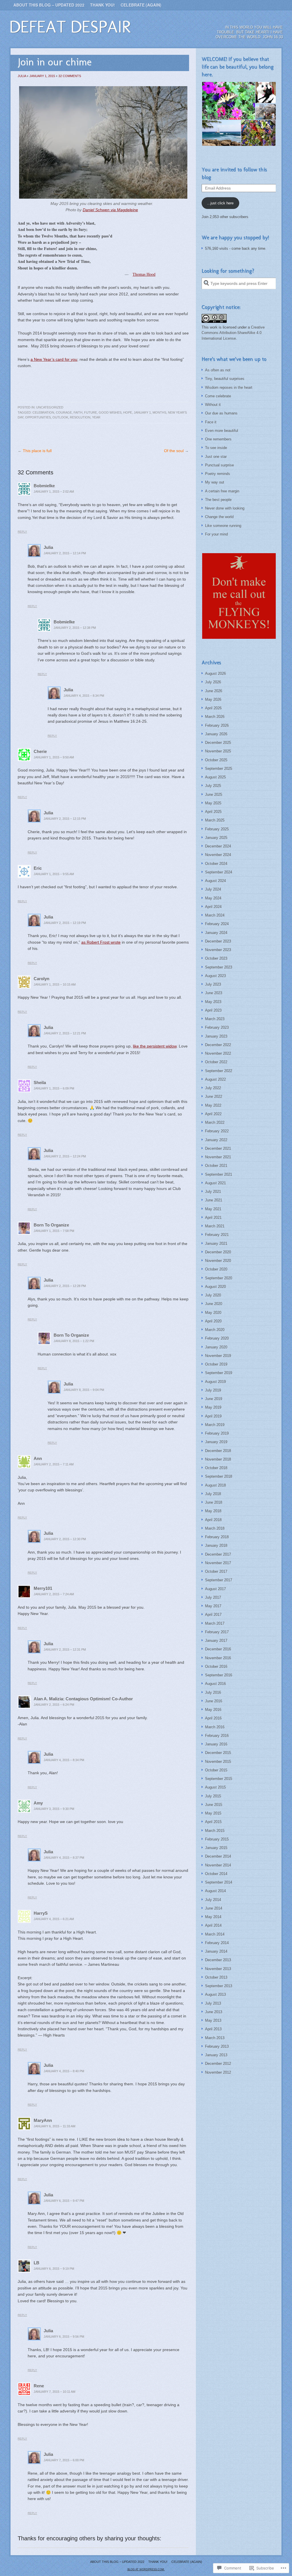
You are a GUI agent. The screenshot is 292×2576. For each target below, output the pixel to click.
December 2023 (218, 941)
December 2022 (218, 1045)
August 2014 (215, 1891)
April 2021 (213, 1217)
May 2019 (213, 1407)
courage (64, 412)
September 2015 (219, 1779)
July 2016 (213, 1692)
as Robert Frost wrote (101, 942)
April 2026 (213, 708)
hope (128, 412)
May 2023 (213, 1002)
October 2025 (216, 760)
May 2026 (213, 699)
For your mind (216, 534)
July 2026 (213, 682)
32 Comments (70, 76)
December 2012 (218, 2064)
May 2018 (213, 1511)
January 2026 (216, 734)
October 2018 (216, 1468)
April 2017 (213, 1615)
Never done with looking (225, 508)
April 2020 (213, 1321)
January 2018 (216, 1545)
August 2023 (215, 976)
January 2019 (216, 1442)
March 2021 (215, 1226)
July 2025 (213, 786)
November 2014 (218, 1865)
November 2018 (218, 1459)
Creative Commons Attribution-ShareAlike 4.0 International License (233, 333)
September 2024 (219, 872)
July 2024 (213, 889)
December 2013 (218, 1960)
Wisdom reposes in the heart (229, 387)
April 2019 (213, 1416)
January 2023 (216, 1036)
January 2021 (216, 1243)
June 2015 (214, 1805)
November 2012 (218, 2072)
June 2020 (214, 1304)
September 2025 (219, 769)
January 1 (142, 412)
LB (36, 2263)
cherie (40, 751)
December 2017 (218, 1554)
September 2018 (219, 1476)
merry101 (43, 1588)
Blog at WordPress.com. (146, 2569)
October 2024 (216, 864)
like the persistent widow (155, 1046)
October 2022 (216, 1062)
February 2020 (217, 1338)
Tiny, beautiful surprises (225, 379)
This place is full (37, 451)
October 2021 (216, 1166)
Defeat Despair (70, 27)
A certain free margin (222, 491)
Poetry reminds (218, 474)
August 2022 (215, 1079)
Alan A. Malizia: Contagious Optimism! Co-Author (83, 1699)
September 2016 (219, 1675)
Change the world (219, 517)
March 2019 (215, 1425)
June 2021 (214, 1200)
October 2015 (216, 1770)
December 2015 (218, 1753)
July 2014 (213, 1900)
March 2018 (215, 1528)
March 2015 (215, 1831)
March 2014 (215, 1934)
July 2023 (213, 984)
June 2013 (214, 2012)
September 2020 (219, 1278)
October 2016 (216, 1666)
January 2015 (216, 1848)
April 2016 (213, 1718)
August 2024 (215, 881)
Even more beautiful (222, 431)
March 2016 (215, 1727)
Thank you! (103, 5)
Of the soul (174, 451)
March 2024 (215, 915)
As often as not (218, 370)
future (91, 412)
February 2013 (217, 2046)
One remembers (218, 439)
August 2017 (215, 1589)
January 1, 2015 (42, 76)
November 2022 (218, 1053)
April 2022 (213, 1114)
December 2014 (218, 1856)
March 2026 (215, 717)
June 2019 (214, 1399)
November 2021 (218, 1157)
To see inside (216, 448)
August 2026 (215, 673)
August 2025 (215, 777)
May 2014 (213, 1917)
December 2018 (218, 1451)
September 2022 (219, 1071)
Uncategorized (50, 407)
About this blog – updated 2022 (49, 5)
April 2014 (213, 1925)
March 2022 (215, 1122)
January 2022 (216, 1140)
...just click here (220, 203)
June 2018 (214, 1502)
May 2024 (213, 898)
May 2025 (213, 803)
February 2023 (217, 1027)
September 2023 (219, 967)
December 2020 (218, 1252)
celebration (43, 412)
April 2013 (213, 2029)
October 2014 (216, 1874)
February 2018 (217, 1537)
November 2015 (218, 1762)
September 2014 (219, 1882)
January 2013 (216, 2055)
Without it (213, 405)
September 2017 (219, 1580)
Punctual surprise (219, 465)
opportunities (38, 417)
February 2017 (217, 1632)
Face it (211, 422)
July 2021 (213, 1192)
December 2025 (218, 743)
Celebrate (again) (141, 5)
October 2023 (216, 958)
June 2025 (214, 794)
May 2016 (213, 1710)
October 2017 (216, 1571)
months (159, 412)
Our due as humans (221, 413)
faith (78, 412)
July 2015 (213, 1796)
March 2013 (215, 2038)
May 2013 (213, 2020)
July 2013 (213, 2003)
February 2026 (217, 725)
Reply (22, 532)
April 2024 (213, 907)
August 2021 (215, 1183)
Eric (38, 868)
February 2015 (217, 1839)
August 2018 (215, 1485)
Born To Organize (51, 1225)
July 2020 (213, 1295)
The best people (218, 500)
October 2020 (216, 1269)
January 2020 (216, 1347)
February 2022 (217, 1131)
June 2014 (214, 1908)
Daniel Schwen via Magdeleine (110, 210)
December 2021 (218, 1148)
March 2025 (215, 820)
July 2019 (213, 1390)
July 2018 (213, 1494)
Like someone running (223, 526)
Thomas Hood (144, 274)
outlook (60, 417)
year (96, 417)
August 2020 (215, 1287)
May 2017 (213, 1606)
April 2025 (213, 812)
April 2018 (213, 1520)
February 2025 (217, 829)
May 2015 (213, 1813)
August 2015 (215, 1787)
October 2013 (216, 1977)
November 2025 (218, 751)
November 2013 (218, 1969)
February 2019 (217, 1433)
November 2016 (218, 1658)
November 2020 (218, 1261)
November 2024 (218, 855)
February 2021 (217, 1235)
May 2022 (213, 1105)
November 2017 (218, 1563)
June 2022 (214, 1096)
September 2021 (219, 1174)
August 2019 (215, 1382)
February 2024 (217, 924)
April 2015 (213, 1822)
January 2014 (216, 1951)
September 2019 (219, 1373)
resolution (80, 417)
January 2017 (216, 1641)
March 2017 (215, 1623)
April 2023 (213, 1010)
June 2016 (214, 1701)
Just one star (216, 457)
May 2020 (213, 1313)
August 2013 (215, 1994)
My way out (215, 482)
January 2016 (216, 1744)
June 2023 (214, 993)
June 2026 (214, 691)
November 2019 (218, 1356)
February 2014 (217, 1943)
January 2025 (216, 838)
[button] (228, 101)
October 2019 (216, 1364)
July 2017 (213, 1597)
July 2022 (213, 1088)
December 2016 (218, 1649)
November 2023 (218, 950)
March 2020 (215, 1330)
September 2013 (219, 1986)
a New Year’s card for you (54, 359)
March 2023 (215, 1019)
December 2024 (218, 846)
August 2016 (215, 1684)
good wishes (110, 412)
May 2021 (213, 1209)
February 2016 (217, 1736)
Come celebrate (218, 396)
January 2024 (216, 933)
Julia (22, 76)
